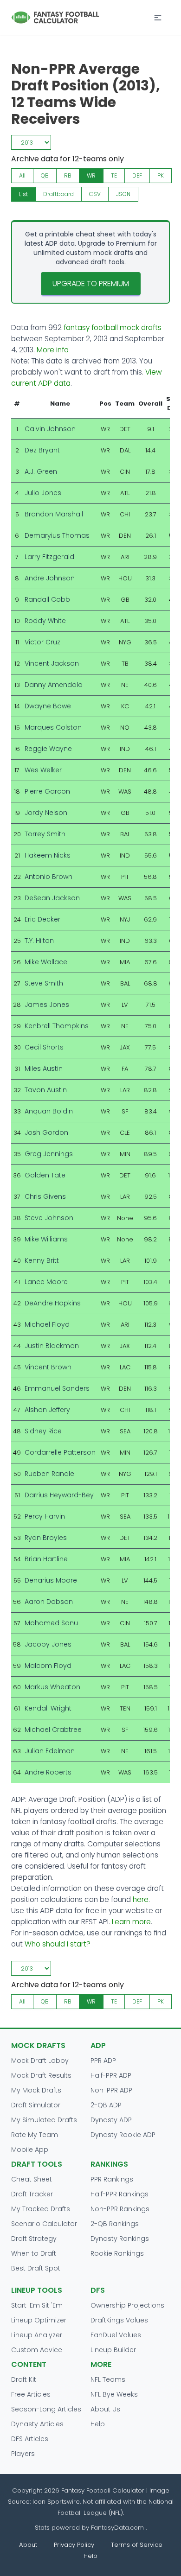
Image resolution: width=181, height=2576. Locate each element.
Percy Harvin (45, 1516)
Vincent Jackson (52, 663)
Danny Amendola (54, 685)
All (22, 175)
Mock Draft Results (41, 2075)
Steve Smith (44, 983)
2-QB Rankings (115, 2224)
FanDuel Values (116, 2335)
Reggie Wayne (48, 749)
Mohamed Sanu (51, 1623)
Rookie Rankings (117, 2253)
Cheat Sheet (32, 2179)
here (141, 1899)
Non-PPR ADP (111, 2090)
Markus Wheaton (52, 1687)
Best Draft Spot (36, 2268)
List (23, 194)
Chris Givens (45, 1196)
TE (114, 175)
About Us (105, 2409)
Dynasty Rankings (120, 2239)
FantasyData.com (118, 2528)
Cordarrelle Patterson (60, 1452)
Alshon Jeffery (47, 1410)
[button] (158, 18)
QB (45, 175)
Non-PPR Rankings (120, 2209)
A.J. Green (41, 471)
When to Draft (34, 2253)
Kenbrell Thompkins (57, 1026)
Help (98, 2424)
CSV (95, 194)
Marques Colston (53, 727)
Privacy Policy (74, 2545)
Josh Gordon (46, 1132)
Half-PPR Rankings (120, 2194)
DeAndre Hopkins (53, 1303)
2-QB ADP (106, 2105)
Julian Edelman (50, 1751)
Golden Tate (45, 1175)
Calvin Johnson (50, 429)
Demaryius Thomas (57, 535)
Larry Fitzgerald (49, 557)
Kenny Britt (42, 1260)
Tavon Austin (46, 1090)
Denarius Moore (51, 1580)
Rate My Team (35, 2135)
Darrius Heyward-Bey (59, 1495)
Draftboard (58, 194)
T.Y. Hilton (39, 941)
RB (68, 175)
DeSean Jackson (52, 898)
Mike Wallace (46, 962)
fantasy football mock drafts (113, 328)
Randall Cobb (47, 599)
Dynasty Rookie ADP (123, 2135)
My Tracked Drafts (41, 2209)
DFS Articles (30, 2439)
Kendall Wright (48, 1708)
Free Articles (31, 2394)
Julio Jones (43, 493)
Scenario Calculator (44, 2224)
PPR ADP (103, 2061)
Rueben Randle (49, 1474)
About (28, 2545)
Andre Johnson (50, 578)
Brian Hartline (46, 1559)
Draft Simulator (36, 2105)
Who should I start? (58, 1944)
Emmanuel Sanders (57, 1388)
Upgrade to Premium (91, 283)
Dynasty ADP (111, 2120)
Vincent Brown (48, 1367)
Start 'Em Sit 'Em (37, 2305)
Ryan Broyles (46, 1538)
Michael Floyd (47, 1324)
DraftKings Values (119, 2320)
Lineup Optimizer (39, 2320)
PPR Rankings (112, 2179)
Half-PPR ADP (111, 2075)
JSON (123, 194)
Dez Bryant (42, 450)
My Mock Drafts (36, 2090)
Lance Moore (46, 1282)
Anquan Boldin (49, 1111)
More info (53, 350)
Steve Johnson (49, 1218)
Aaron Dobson (49, 1602)
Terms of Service (137, 2545)
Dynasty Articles (37, 2424)
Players (23, 2454)
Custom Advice (37, 2350)
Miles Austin (44, 1069)
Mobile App (30, 2150)
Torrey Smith (45, 834)
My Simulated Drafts (44, 2120)
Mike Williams (46, 1239)
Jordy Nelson (46, 813)
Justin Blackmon (52, 1346)
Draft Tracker (32, 2194)
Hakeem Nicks (48, 855)
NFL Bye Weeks (114, 2394)
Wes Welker (43, 770)
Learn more (131, 1922)
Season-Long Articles (46, 2409)
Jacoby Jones (48, 1644)
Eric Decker (42, 919)
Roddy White (45, 621)
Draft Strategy (34, 2239)
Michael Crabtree (53, 1730)
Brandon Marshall (54, 514)
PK (161, 175)
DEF (137, 175)
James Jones (47, 1005)
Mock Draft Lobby (40, 2061)
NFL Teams (108, 2379)
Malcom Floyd (48, 1666)
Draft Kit (24, 2379)
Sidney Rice (43, 1431)
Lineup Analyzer (37, 2335)
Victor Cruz (42, 642)
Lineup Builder (113, 2350)
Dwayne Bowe (48, 706)
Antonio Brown (48, 877)
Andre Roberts (48, 1772)
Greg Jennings (49, 1154)
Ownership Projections (127, 2305)
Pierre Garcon (47, 791)
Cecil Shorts (44, 1047)
